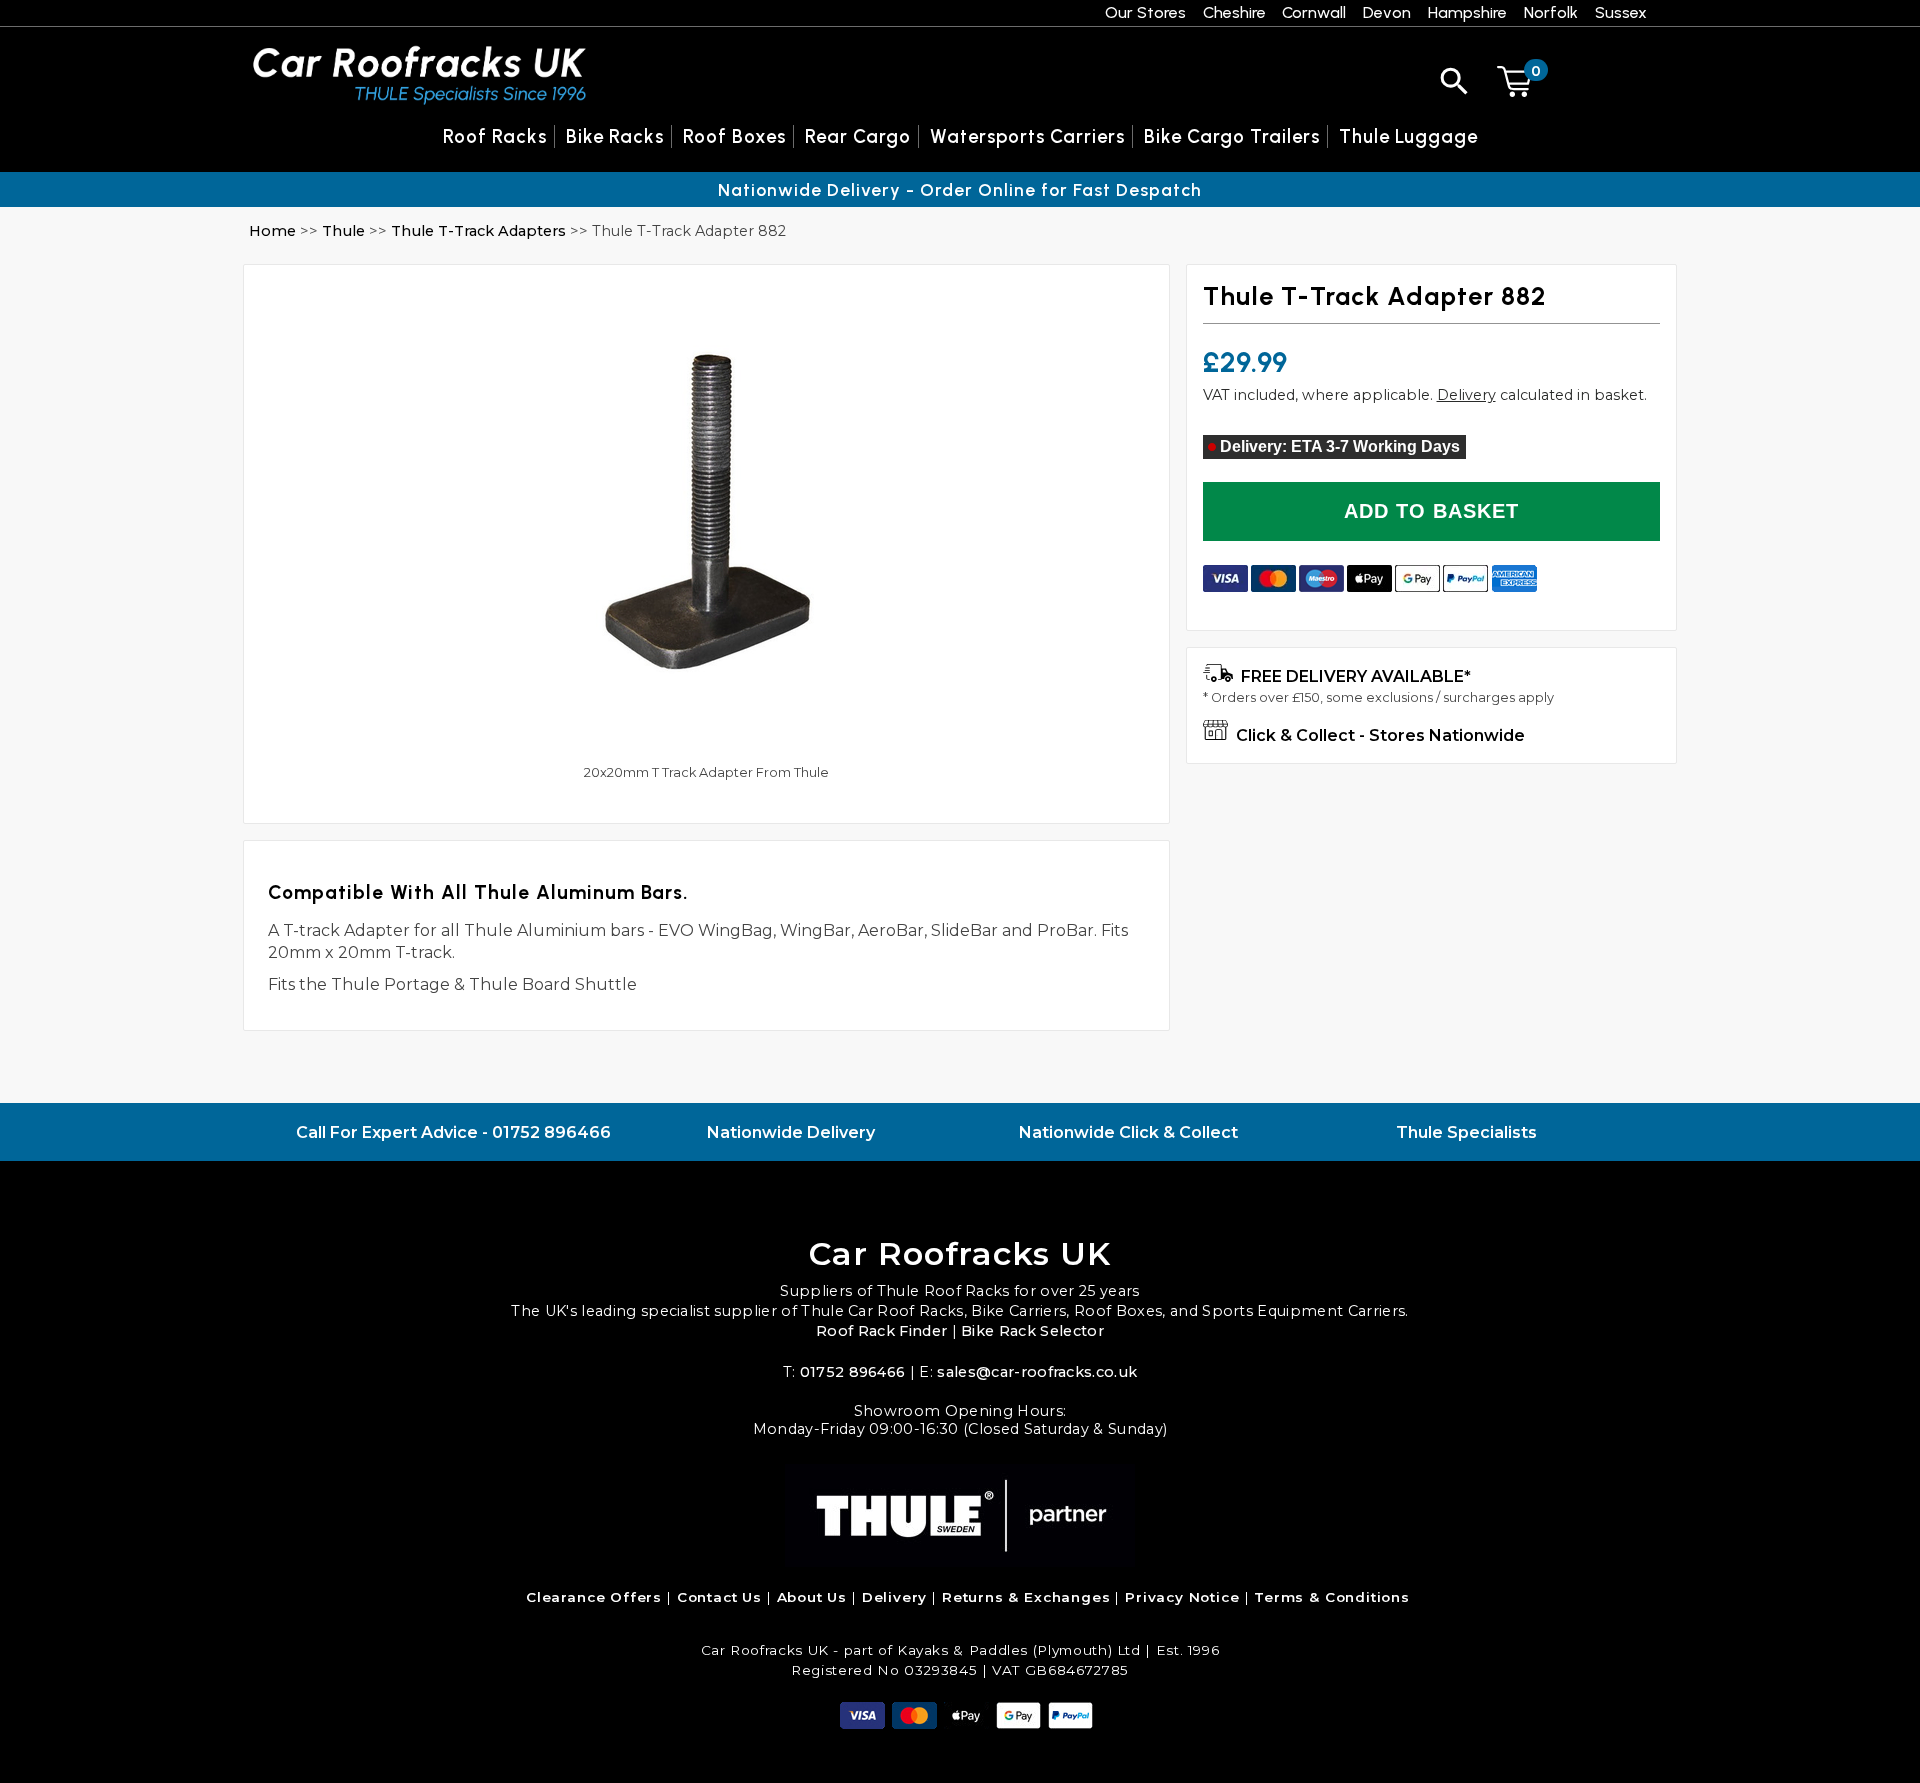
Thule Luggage (1408, 136)
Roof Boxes (734, 136)
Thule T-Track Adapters (480, 231)
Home (272, 231)
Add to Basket (1431, 511)
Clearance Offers (594, 1597)
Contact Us (719, 1597)
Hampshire (1467, 12)
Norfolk (1551, 12)
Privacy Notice (1182, 1597)
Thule (343, 231)
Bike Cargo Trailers (1232, 136)
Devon (1387, 12)
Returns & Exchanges (1026, 1597)
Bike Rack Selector (1032, 1331)
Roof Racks (495, 136)
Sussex (1621, 12)
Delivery (1466, 395)
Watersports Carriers (1027, 136)
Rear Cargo (858, 136)
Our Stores (1145, 12)
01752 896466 (551, 1132)
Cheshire (1234, 12)
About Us (812, 1597)
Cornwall (1314, 12)
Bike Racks (615, 136)
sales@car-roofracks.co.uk (1037, 1372)
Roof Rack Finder (881, 1331)
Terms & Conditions (1332, 1597)
